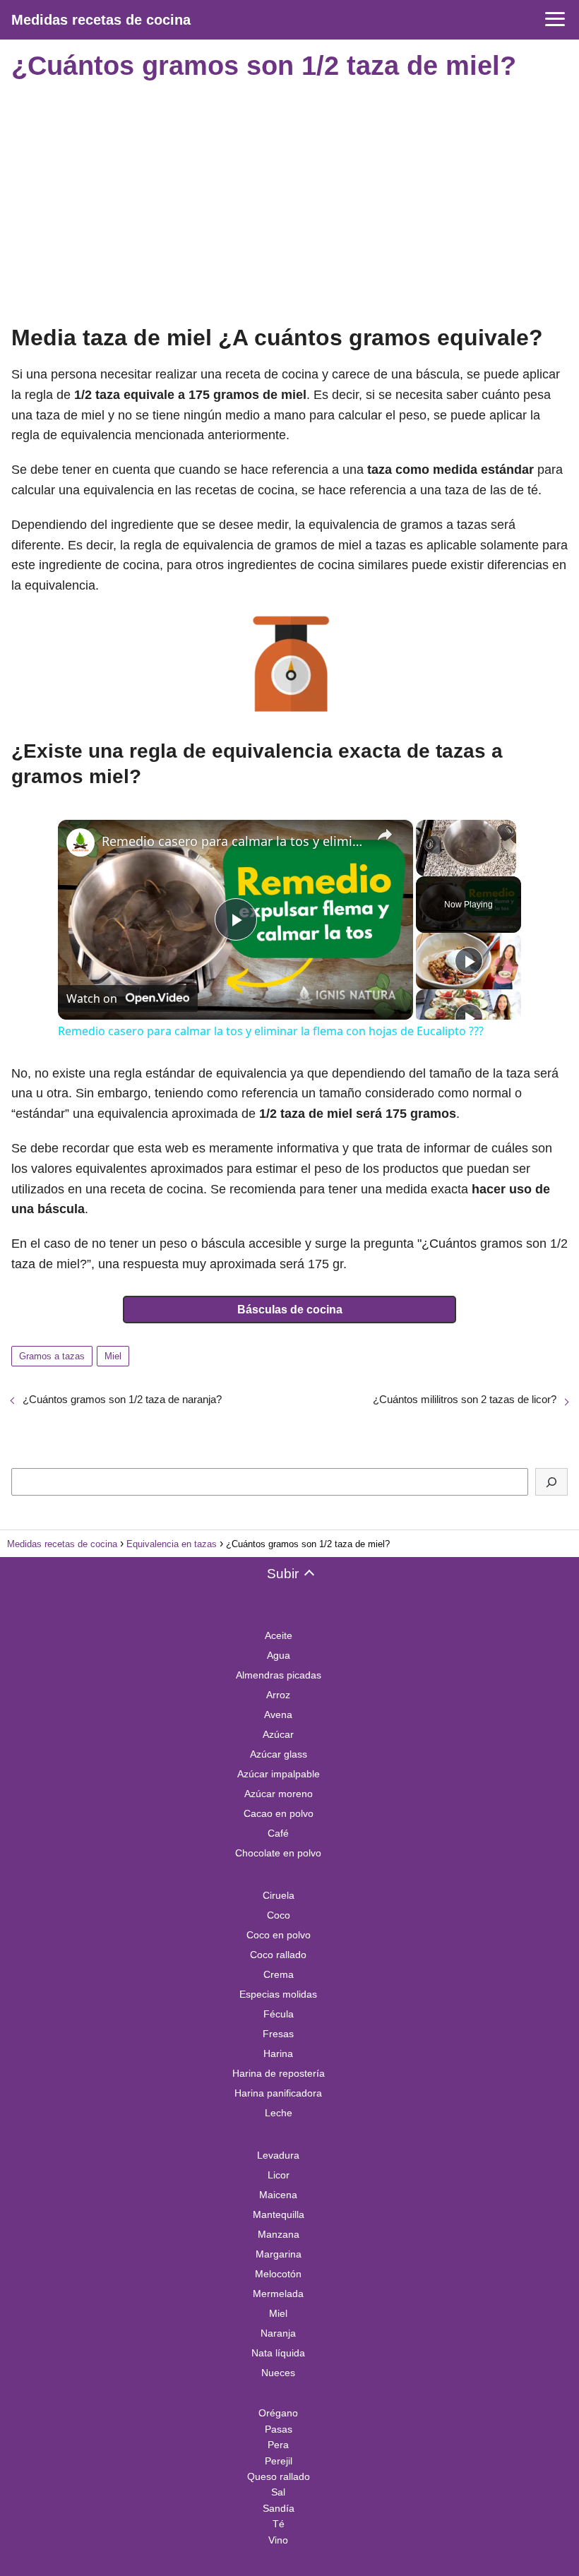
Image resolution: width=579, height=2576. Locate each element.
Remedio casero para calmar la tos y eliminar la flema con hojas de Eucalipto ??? (233, 841)
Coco (279, 1915)
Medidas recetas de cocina (101, 20)
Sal (278, 2492)
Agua (279, 1655)
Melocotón (278, 2274)
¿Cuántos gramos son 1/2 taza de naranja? (122, 1399)
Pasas (279, 2429)
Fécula (279, 2014)
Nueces (278, 2373)
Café (278, 1833)
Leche (279, 2113)
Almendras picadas (279, 1675)
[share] (385, 835)
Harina (278, 2053)
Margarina (279, 2254)
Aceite (279, 1635)
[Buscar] (551, 1482)
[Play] (469, 961)
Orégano (278, 2413)
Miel (113, 1356)
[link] (80, 842)
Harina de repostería (279, 2073)
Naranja (278, 2333)
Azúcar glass (279, 1754)
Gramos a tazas (52, 1356)
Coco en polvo (279, 1935)
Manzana (279, 2234)
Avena (278, 1715)
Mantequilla (279, 2214)
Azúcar (278, 1734)
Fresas (278, 2034)
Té (279, 2524)
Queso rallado (279, 2476)
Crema (279, 1974)
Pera (278, 2445)
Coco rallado (278, 1955)
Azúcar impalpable (279, 1774)
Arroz (278, 1695)
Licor (279, 2175)
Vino (278, 2540)
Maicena (278, 2195)
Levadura (278, 2155)
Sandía (279, 2508)
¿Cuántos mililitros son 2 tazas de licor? (465, 1399)
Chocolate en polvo (278, 1853)
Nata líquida (278, 2353)
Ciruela (279, 1895)
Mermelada (278, 2294)
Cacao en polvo (279, 1813)
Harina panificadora (278, 2093)
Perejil (279, 2461)
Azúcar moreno (279, 1794)
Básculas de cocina (290, 1310)
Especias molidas (278, 1994)
